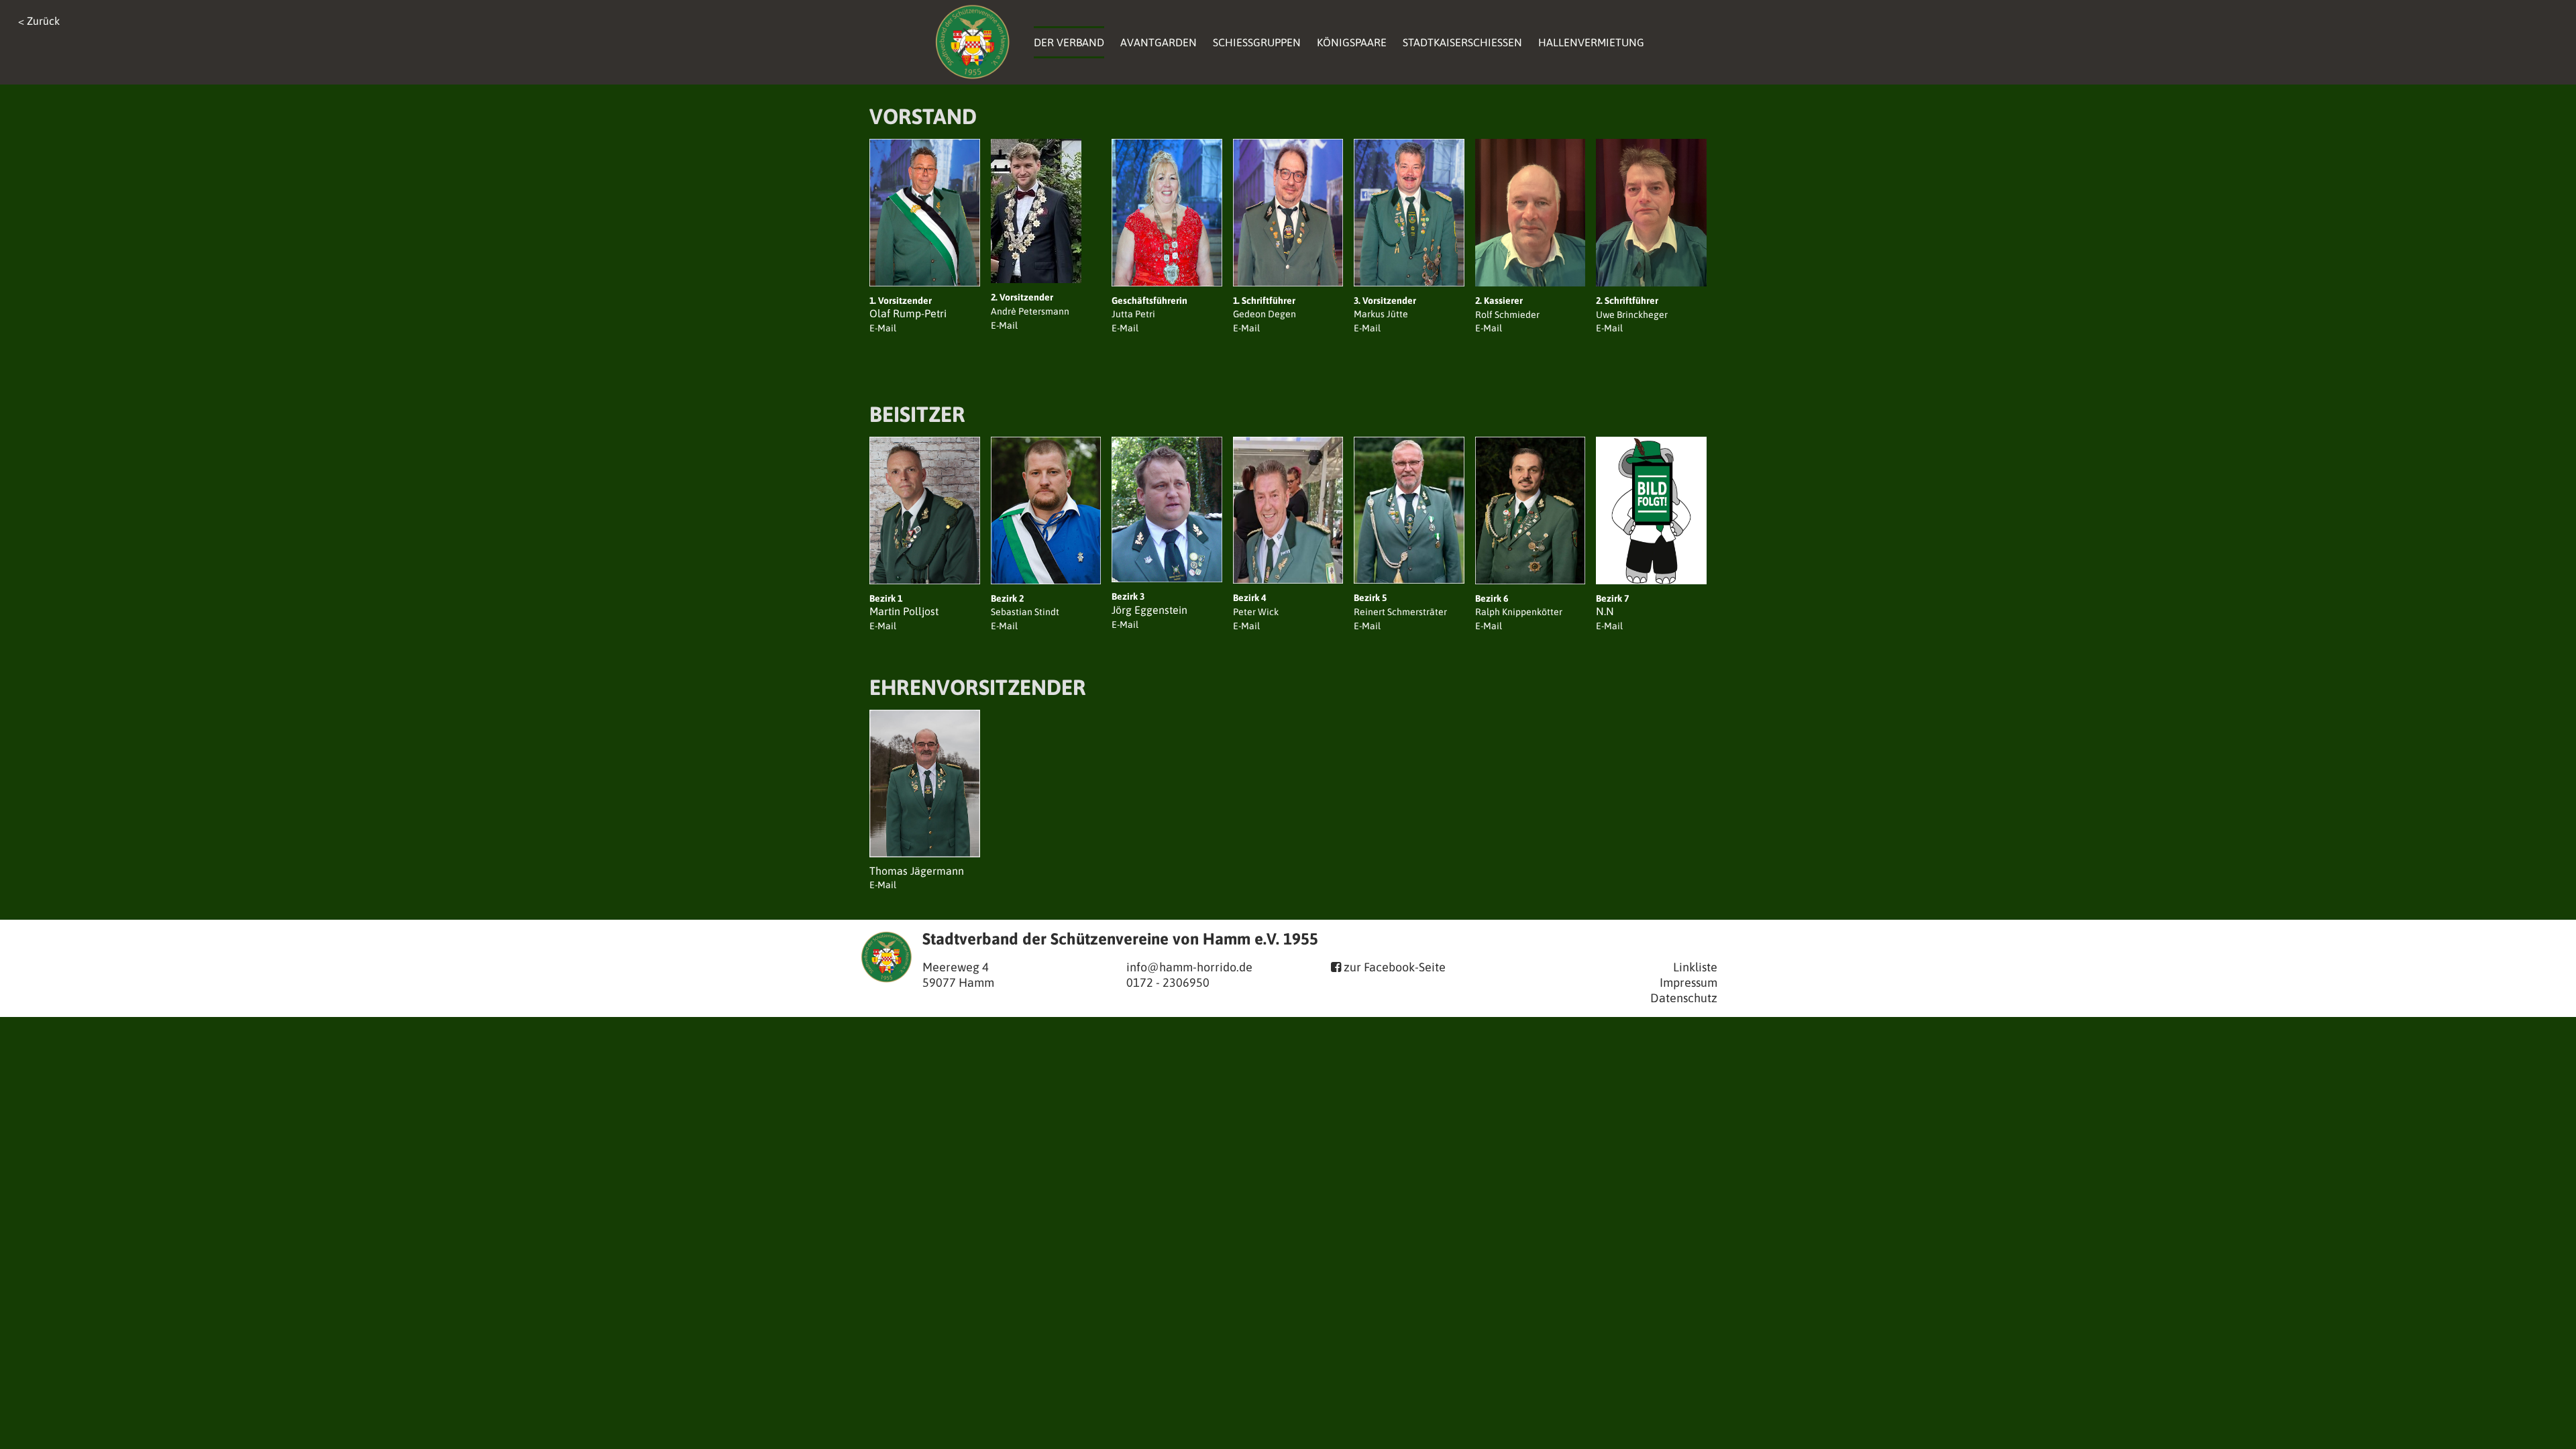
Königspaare (1352, 42)
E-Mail (883, 626)
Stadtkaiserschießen (1462, 42)
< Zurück (39, 21)
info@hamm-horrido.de (1189, 967)
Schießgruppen (1257, 42)
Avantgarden (1159, 42)
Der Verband (1069, 42)
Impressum (1688, 982)
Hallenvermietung (1591, 42)
